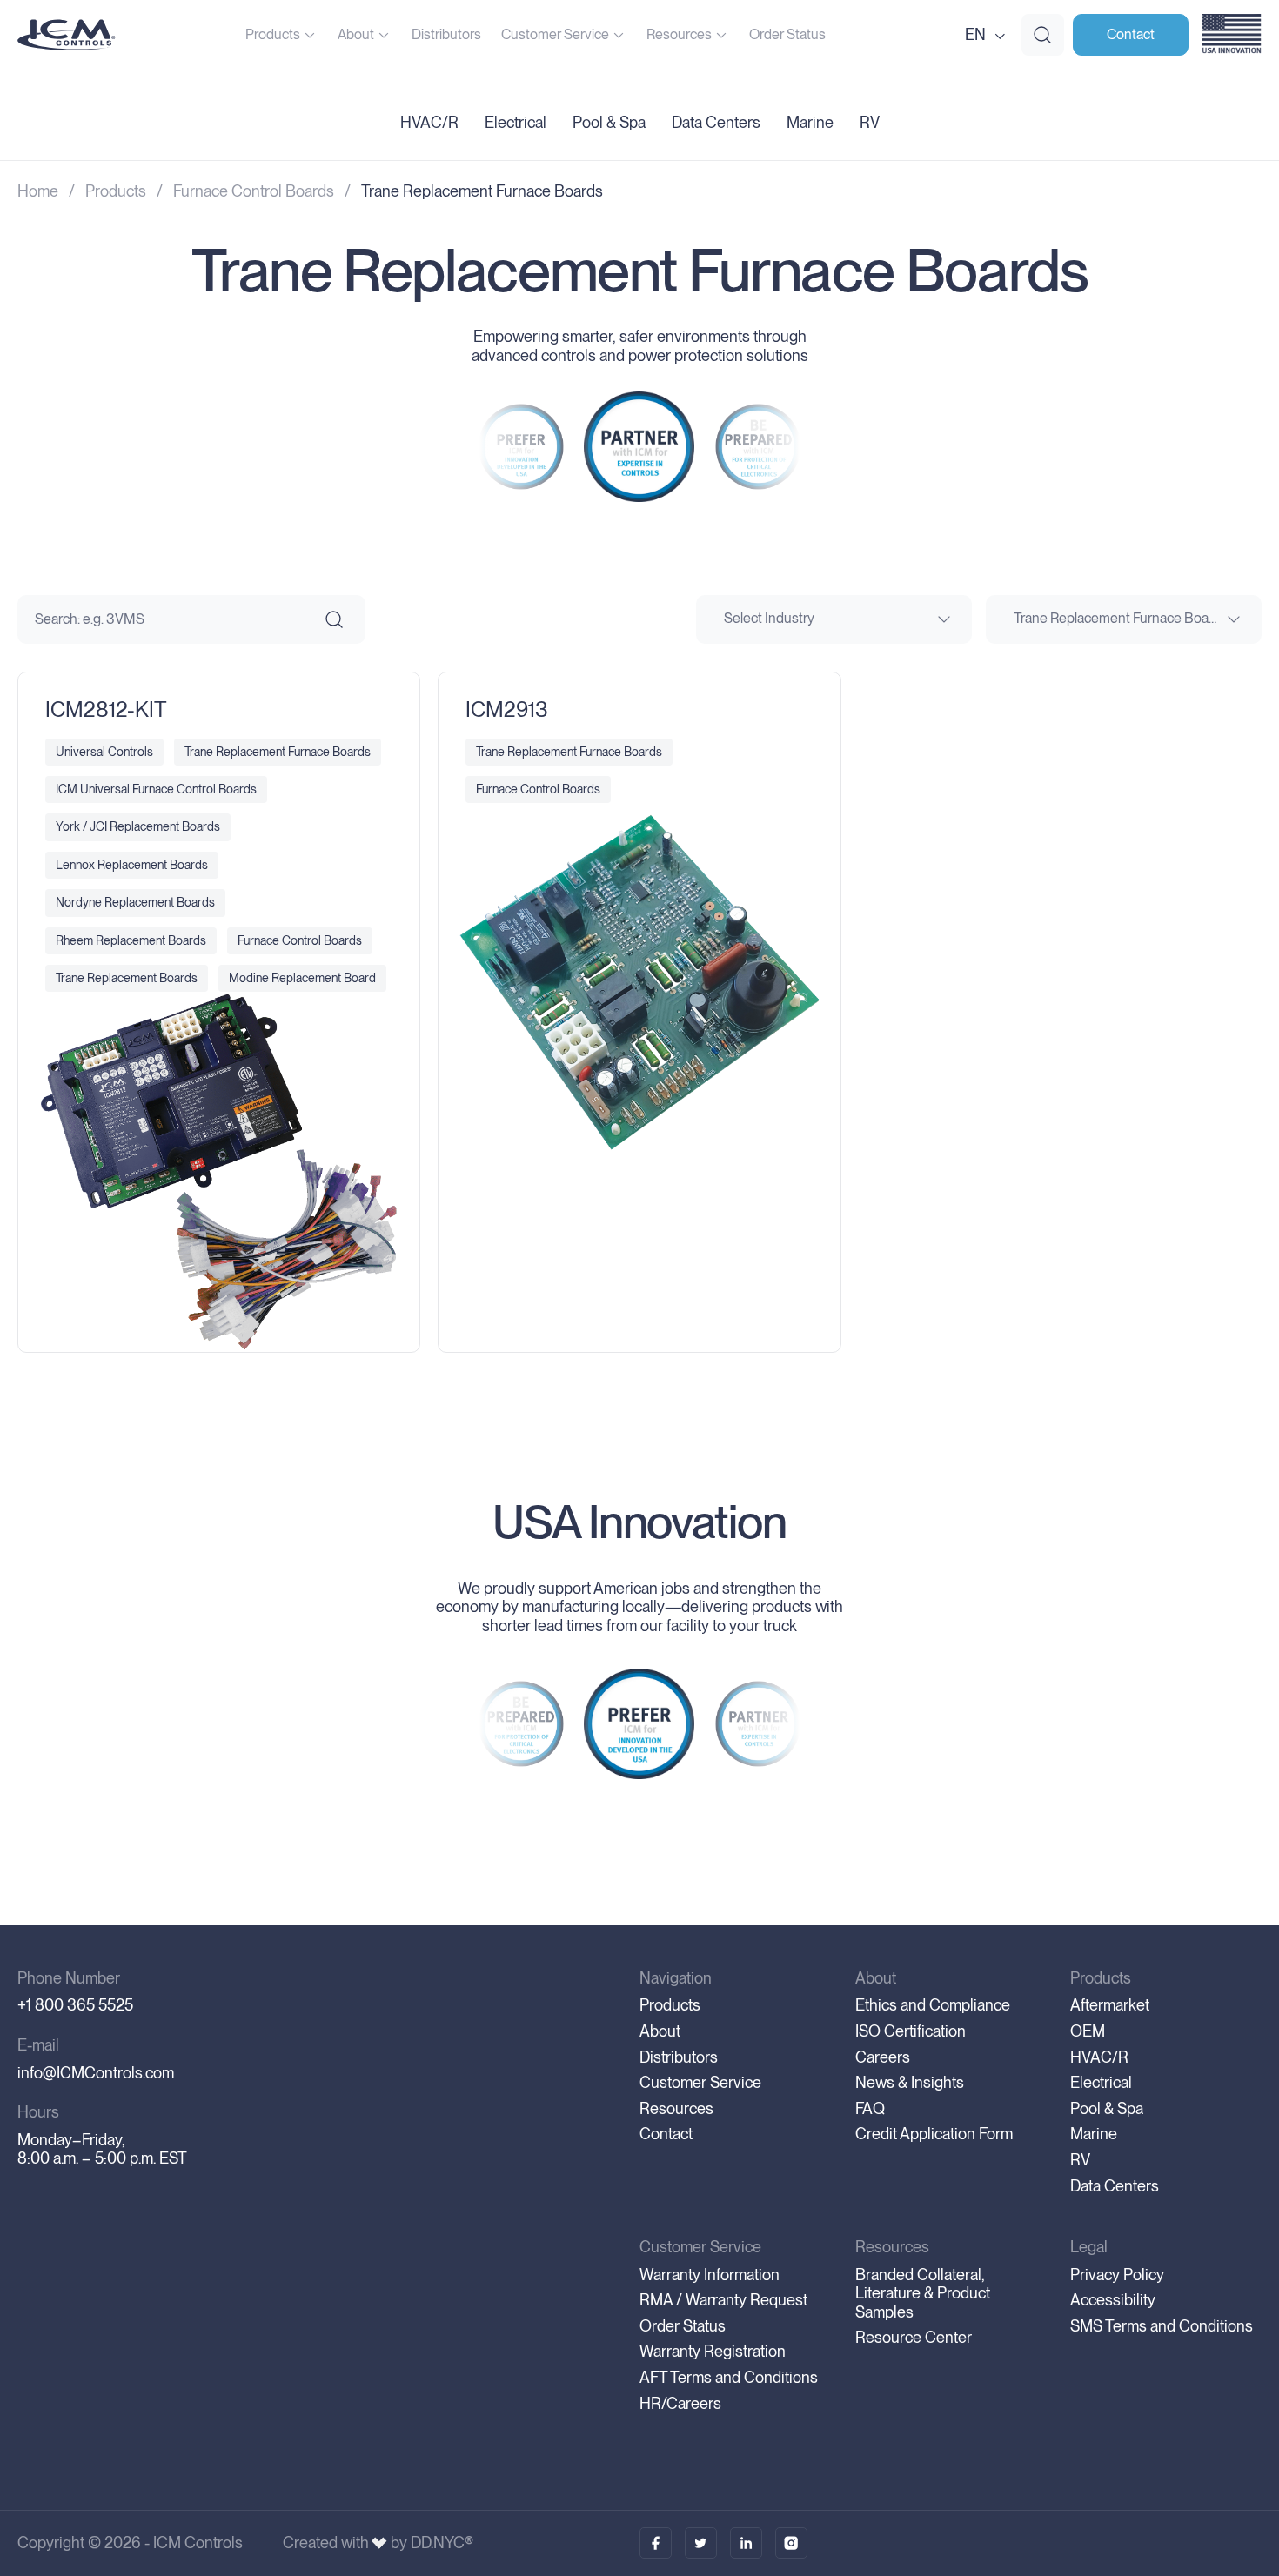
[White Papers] (701, 2543)
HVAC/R (429, 123)
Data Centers (716, 123)
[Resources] (746, 2543)
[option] (521, 447)
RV (870, 123)
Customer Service (555, 34)
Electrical (516, 123)
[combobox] (834, 619)
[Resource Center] (656, 2543)
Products (273, 34)
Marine (810, 123)
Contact (1131, 34)
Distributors (446, 34)
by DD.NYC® (432, 2543)
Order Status (787, 34)
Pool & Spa (609, 123)
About (356, 34)
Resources (679, 34)
